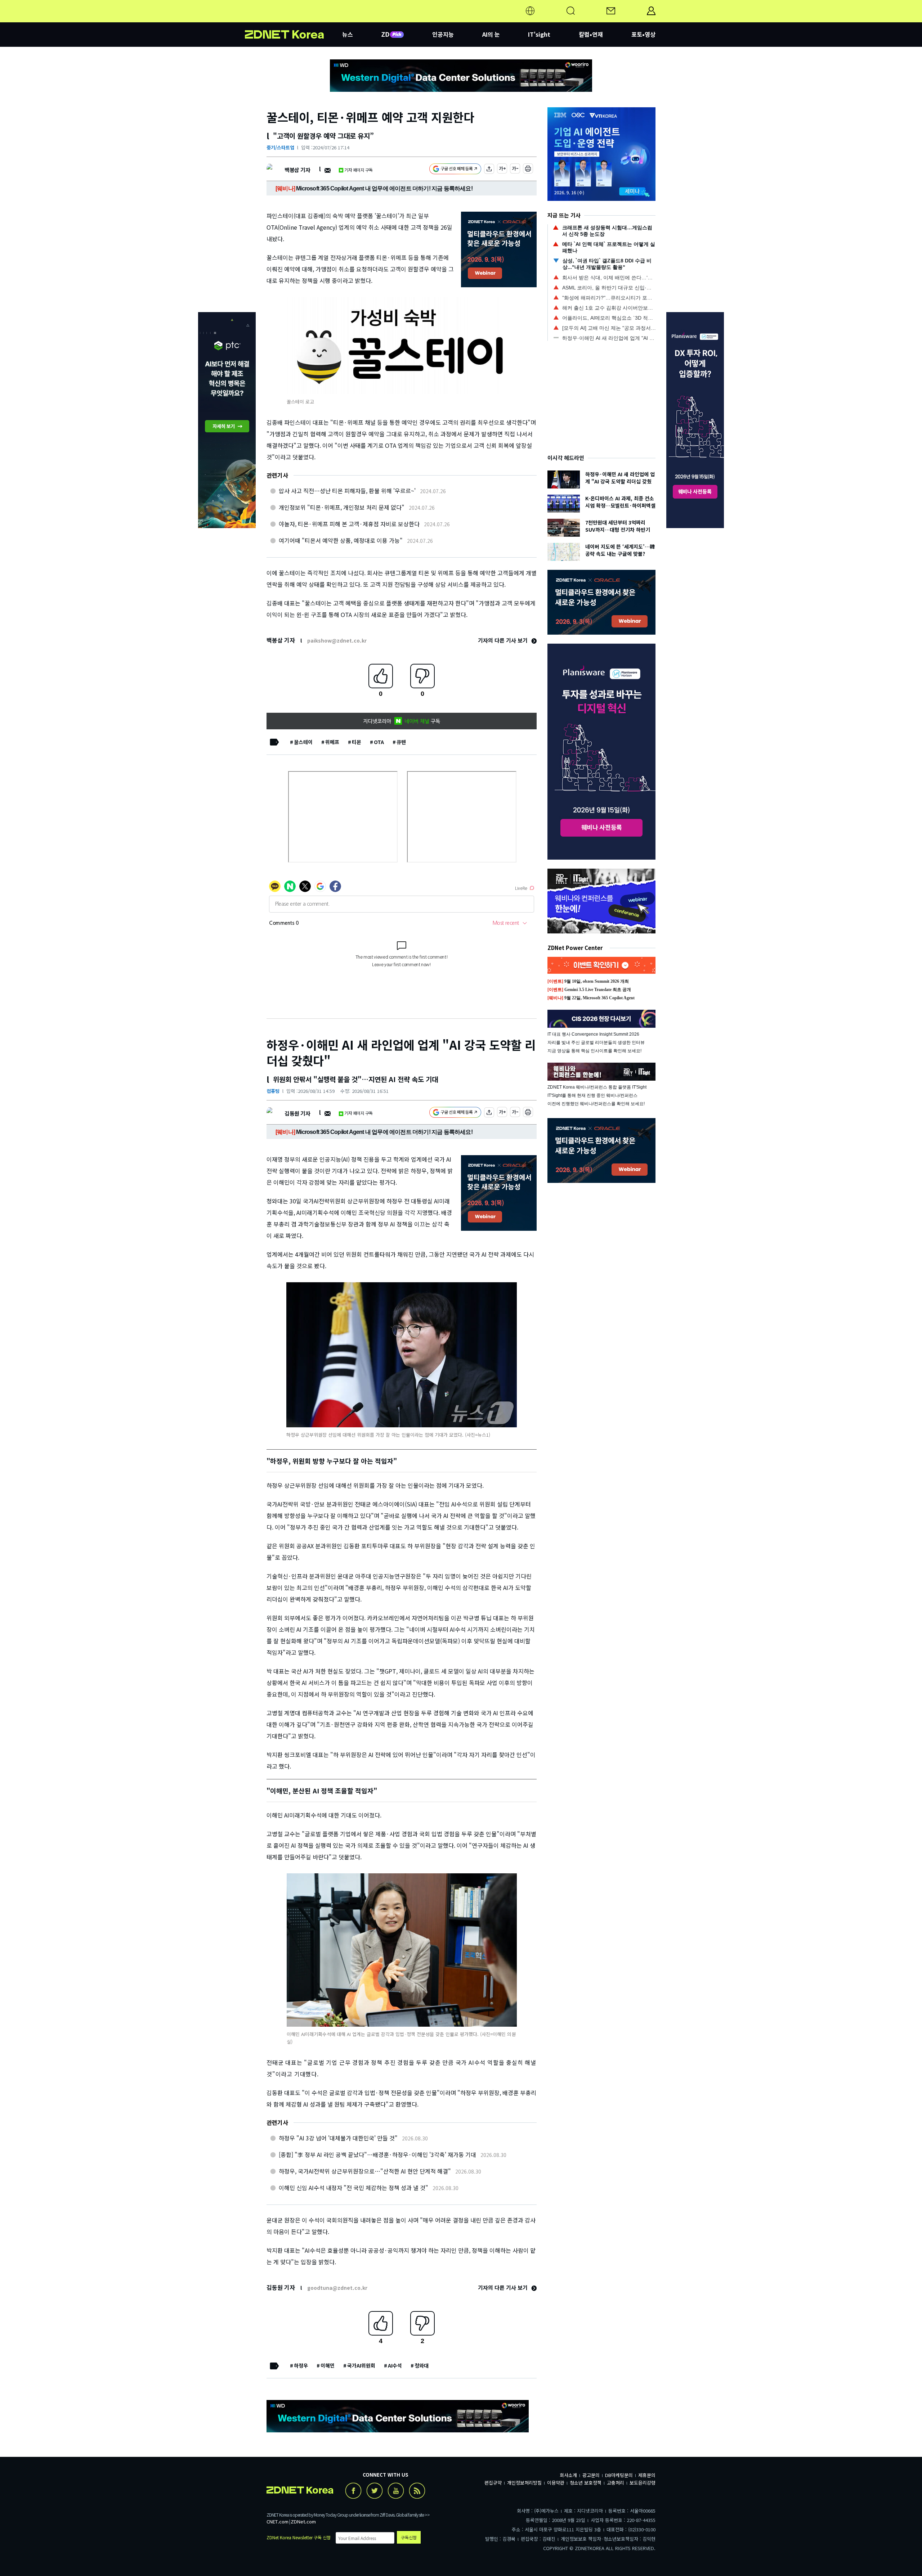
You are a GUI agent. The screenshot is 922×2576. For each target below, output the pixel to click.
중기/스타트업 (280, 147)
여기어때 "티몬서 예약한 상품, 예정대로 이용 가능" (341, 540)
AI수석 (395, 2365)
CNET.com (278, 2521)
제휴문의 (647, 2475)
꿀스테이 (303, 742)
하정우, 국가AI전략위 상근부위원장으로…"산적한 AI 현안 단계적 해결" (365, 2171)
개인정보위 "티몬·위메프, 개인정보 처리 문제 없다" (342, 507)
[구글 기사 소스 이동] (455, 170)
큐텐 (401, 742)
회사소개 (568, 2475)
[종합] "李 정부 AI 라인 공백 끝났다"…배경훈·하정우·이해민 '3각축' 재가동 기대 (377, 2154)
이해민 (328, 2365)
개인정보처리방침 (524, 2483)
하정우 (301, 2365)
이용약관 (556, 2483)
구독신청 (409, 2537)
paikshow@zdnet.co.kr (337, 640)
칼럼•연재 (591, 34)
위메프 (332, 742)
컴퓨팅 (273, 1091)
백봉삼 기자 (297, 170)
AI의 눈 (491, 34)
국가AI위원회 (361, 2365)
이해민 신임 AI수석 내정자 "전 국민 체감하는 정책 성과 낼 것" (353, 2188)
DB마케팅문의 (619, 2475)
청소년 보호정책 (586, 2483)
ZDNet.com (303, 2521)
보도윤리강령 (643, 2483)
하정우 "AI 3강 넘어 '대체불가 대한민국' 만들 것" (338, 2138)
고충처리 (616, 2483)
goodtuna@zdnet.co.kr (337, 2288)
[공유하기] (489, 170)
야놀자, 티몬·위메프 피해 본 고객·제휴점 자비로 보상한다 (349, 524)
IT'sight (539, 34)
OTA (379, 742)
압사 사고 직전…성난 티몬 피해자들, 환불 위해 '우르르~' (347, 491)
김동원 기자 (297, 1113)
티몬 (357, 742)
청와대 (422, 2365)
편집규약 (493, 2483)
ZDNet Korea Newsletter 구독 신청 (299, 2537)
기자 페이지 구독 (359, 170)
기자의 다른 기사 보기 (503, 640)
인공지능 (443, 34)
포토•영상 (643, 34)
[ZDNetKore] (294, 19)
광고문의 (591, 2475)
